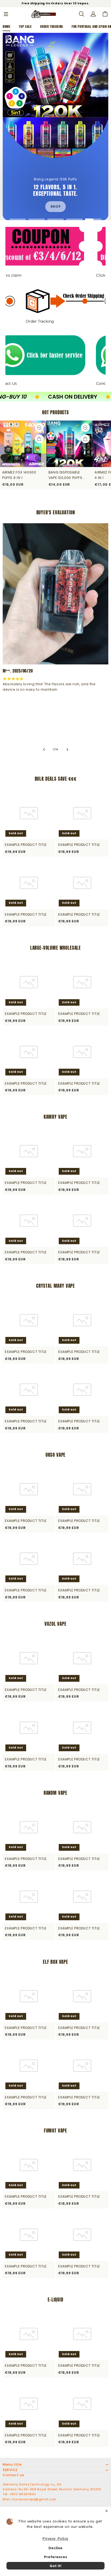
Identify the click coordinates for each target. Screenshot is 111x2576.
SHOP (55, 206)
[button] (6, 14)
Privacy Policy (55, 2538)
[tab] (18, 219)
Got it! (55, 2566)
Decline (55, 2548)
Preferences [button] (55, 2557)
